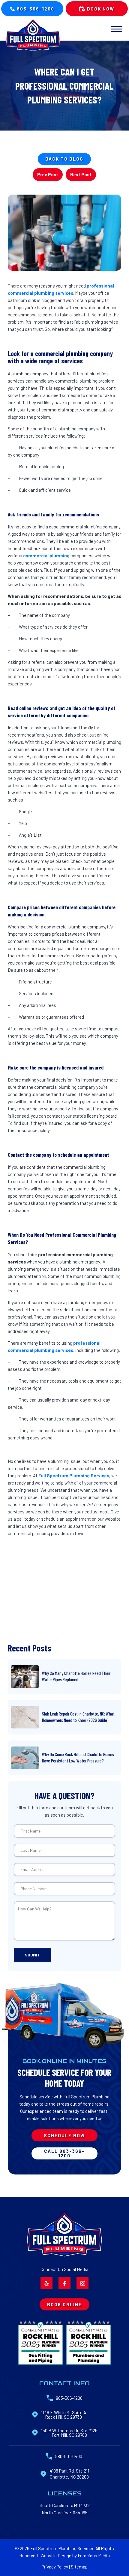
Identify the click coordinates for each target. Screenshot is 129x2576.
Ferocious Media (94, 2556)
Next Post (81, 174)
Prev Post (48, 174)
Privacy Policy (55, 2567)
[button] (116, 29)
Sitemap (79, 2567)
